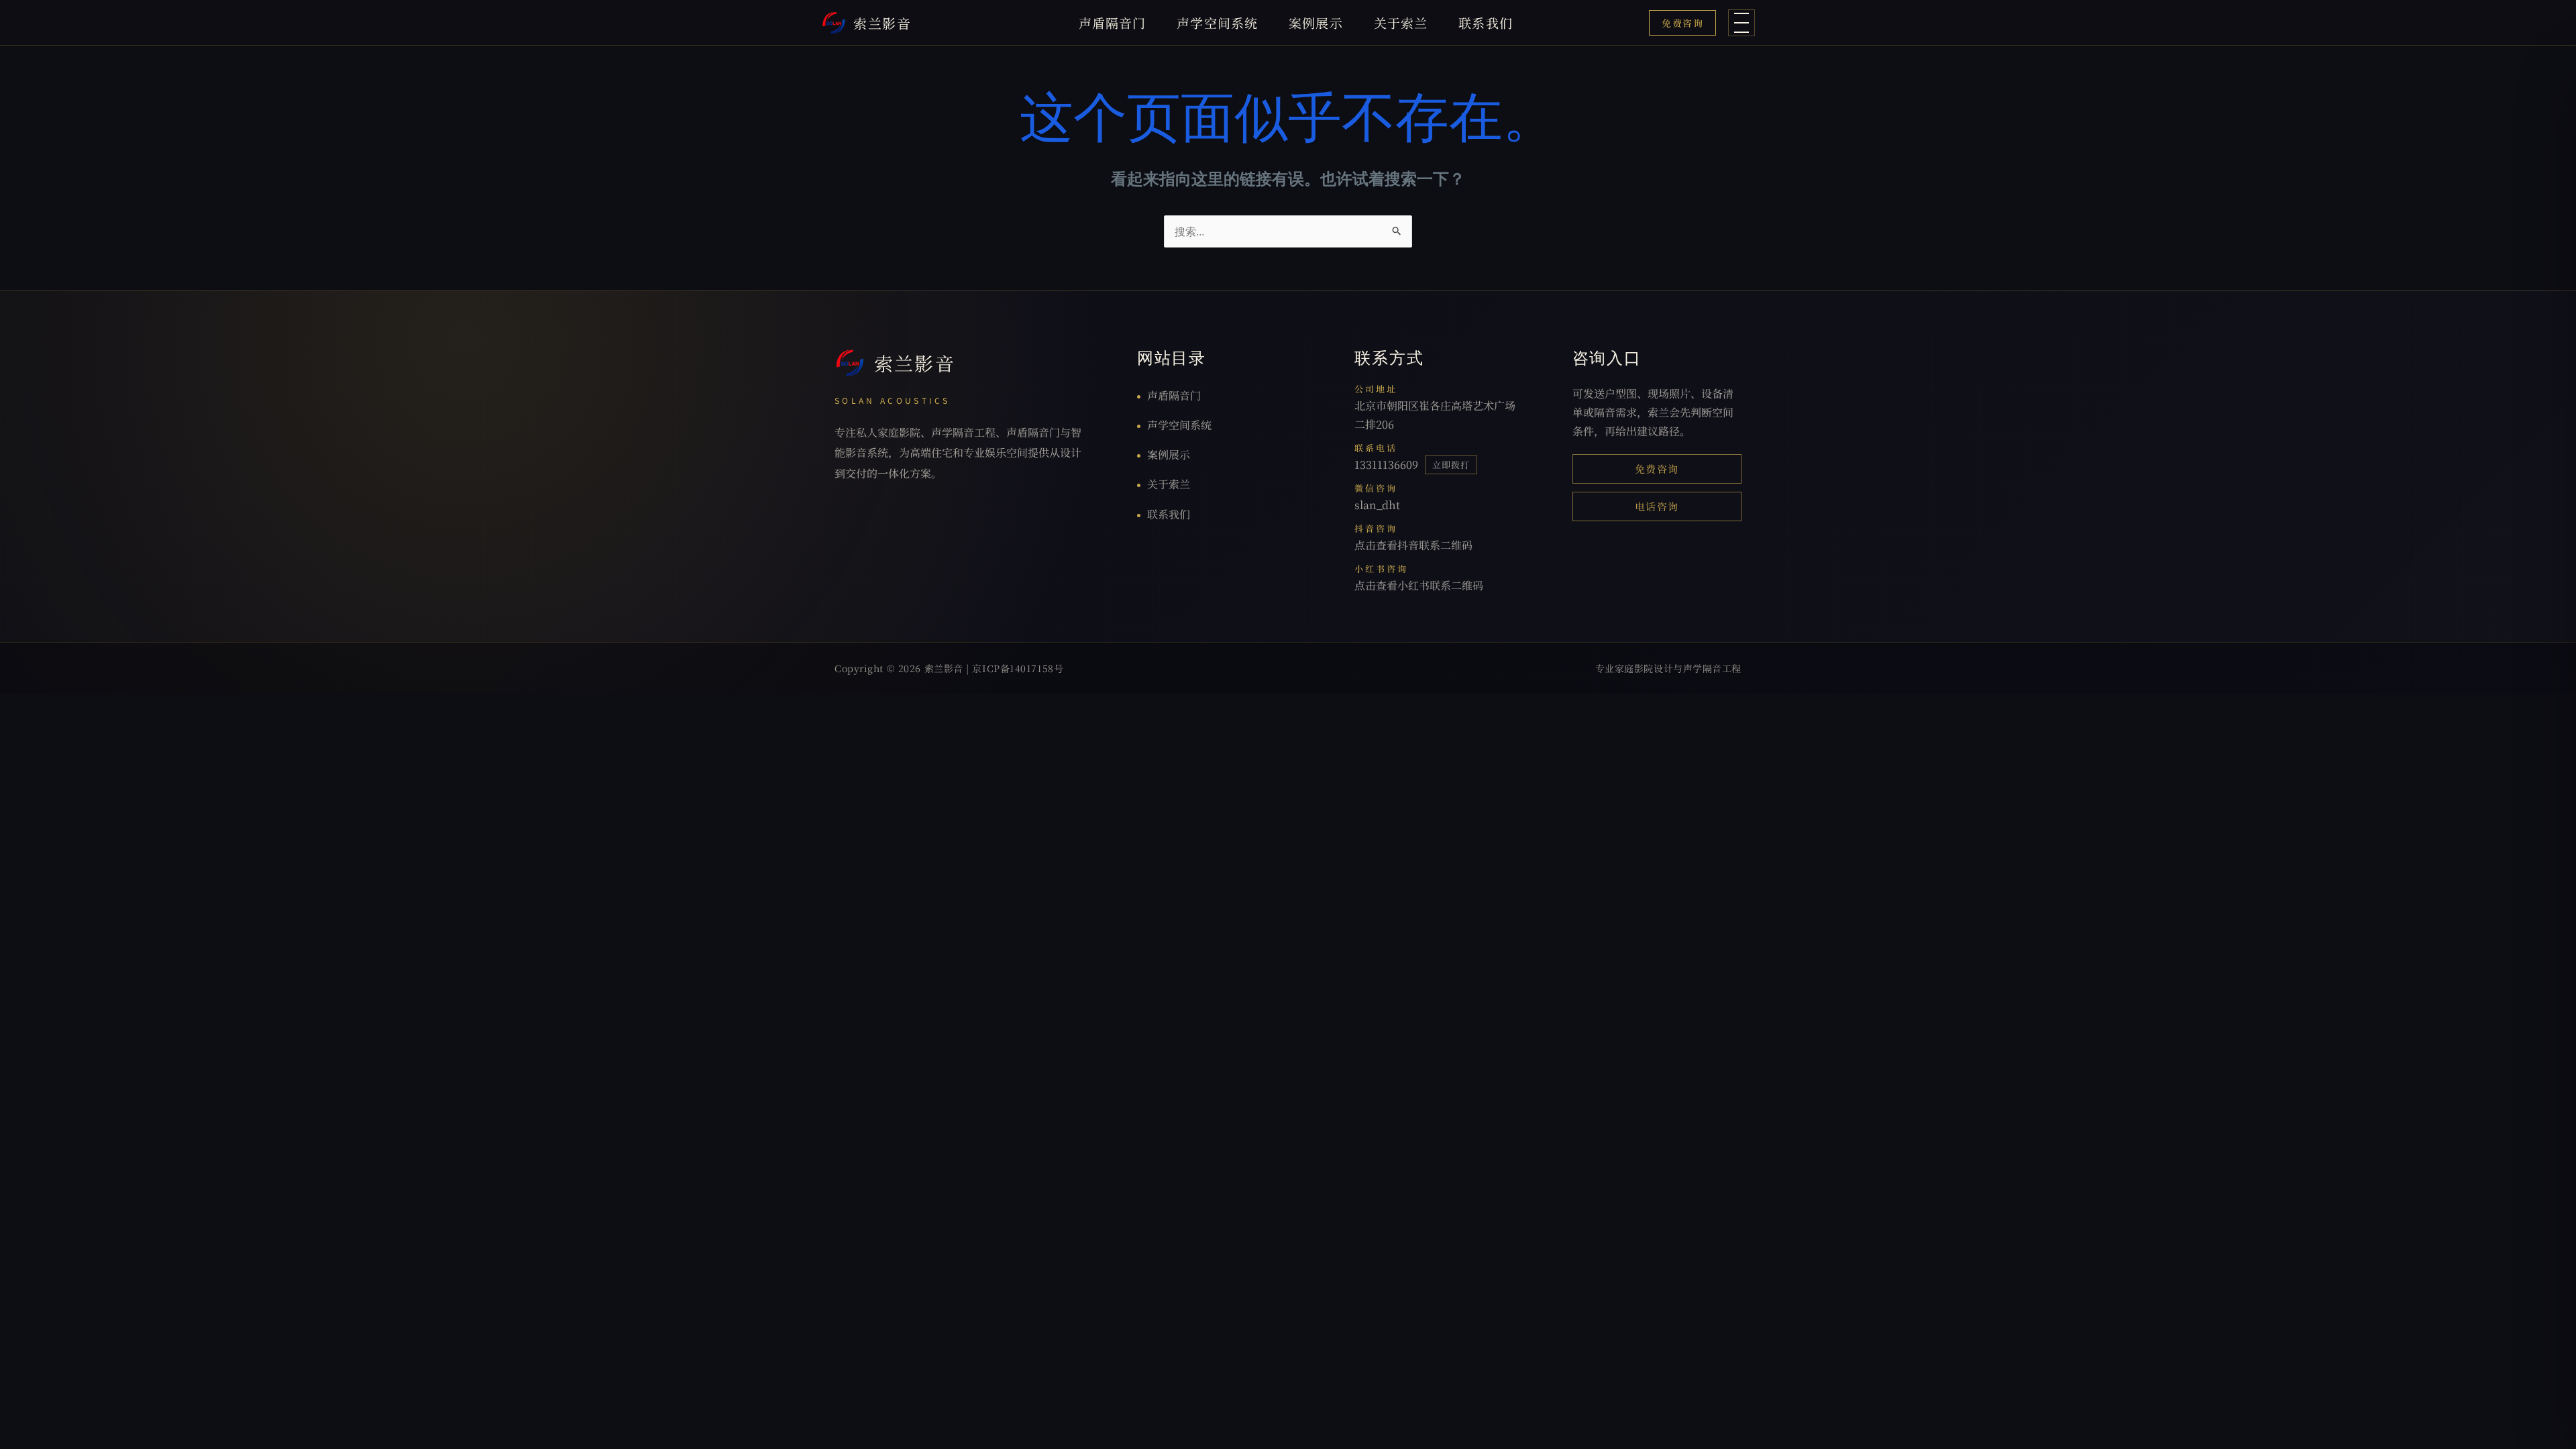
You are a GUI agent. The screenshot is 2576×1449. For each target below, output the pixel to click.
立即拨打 (1451, 465)
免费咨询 (1682, 23)
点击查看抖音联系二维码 (1413, 545)
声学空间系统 (1217, 22)
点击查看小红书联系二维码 (1419, 585)
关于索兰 (1401, 22)
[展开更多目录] (1741, 23)
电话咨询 (1657, 506)
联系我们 (1486, 22)
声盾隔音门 (1113, 22)
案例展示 (1316, 22)
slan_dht (1377, 505)
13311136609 (1386, 465)
